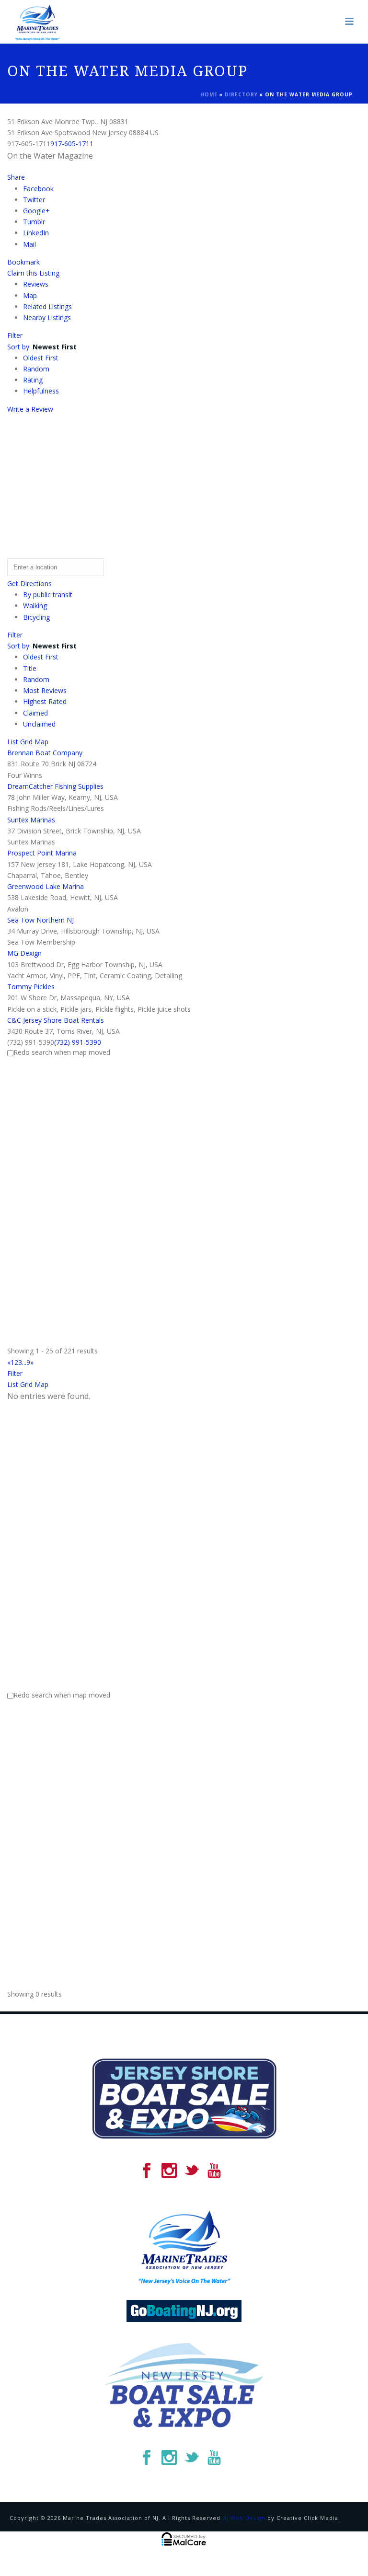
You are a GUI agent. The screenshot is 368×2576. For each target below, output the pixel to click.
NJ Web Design (244, 2518)
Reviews (36, 284)
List (13, 742)
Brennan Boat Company (45, 753)
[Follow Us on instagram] (169, 2171)
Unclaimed (39, 724)
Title (30, 668)
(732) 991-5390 (78, 1042)
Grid (26, 742)
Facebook (38, 189)
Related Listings (47, 306)
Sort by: (42, 347)
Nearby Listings (47, 318)
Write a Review (30, 409)
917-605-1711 (72, 144)
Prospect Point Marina (42, 853)
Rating (33, 380)
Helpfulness (41, 391)
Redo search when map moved (62, 1052)
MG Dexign (24, 953)
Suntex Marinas (31, 820)
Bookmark (23, 262)
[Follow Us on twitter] (192, 2171)
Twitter (34, 200)
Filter (15, 335)
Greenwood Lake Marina (46, 886)
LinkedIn (36, 233)
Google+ (36, 211)
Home (209, 94)
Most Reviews (45, 690)
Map (30, 295)
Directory (241, 94)
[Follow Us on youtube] (214, 2171)
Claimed (35, 713)
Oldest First (41, 358)
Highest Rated (45, 701)
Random (36, 369)
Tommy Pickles (31, 987)
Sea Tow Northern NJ (40, 920)
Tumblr (34, 222)
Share (16, 177)
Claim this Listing (33, 273)
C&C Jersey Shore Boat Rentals (56, 1020)
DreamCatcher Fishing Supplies (55, 786)
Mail (29, 244)
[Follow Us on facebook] (147, 2171)
